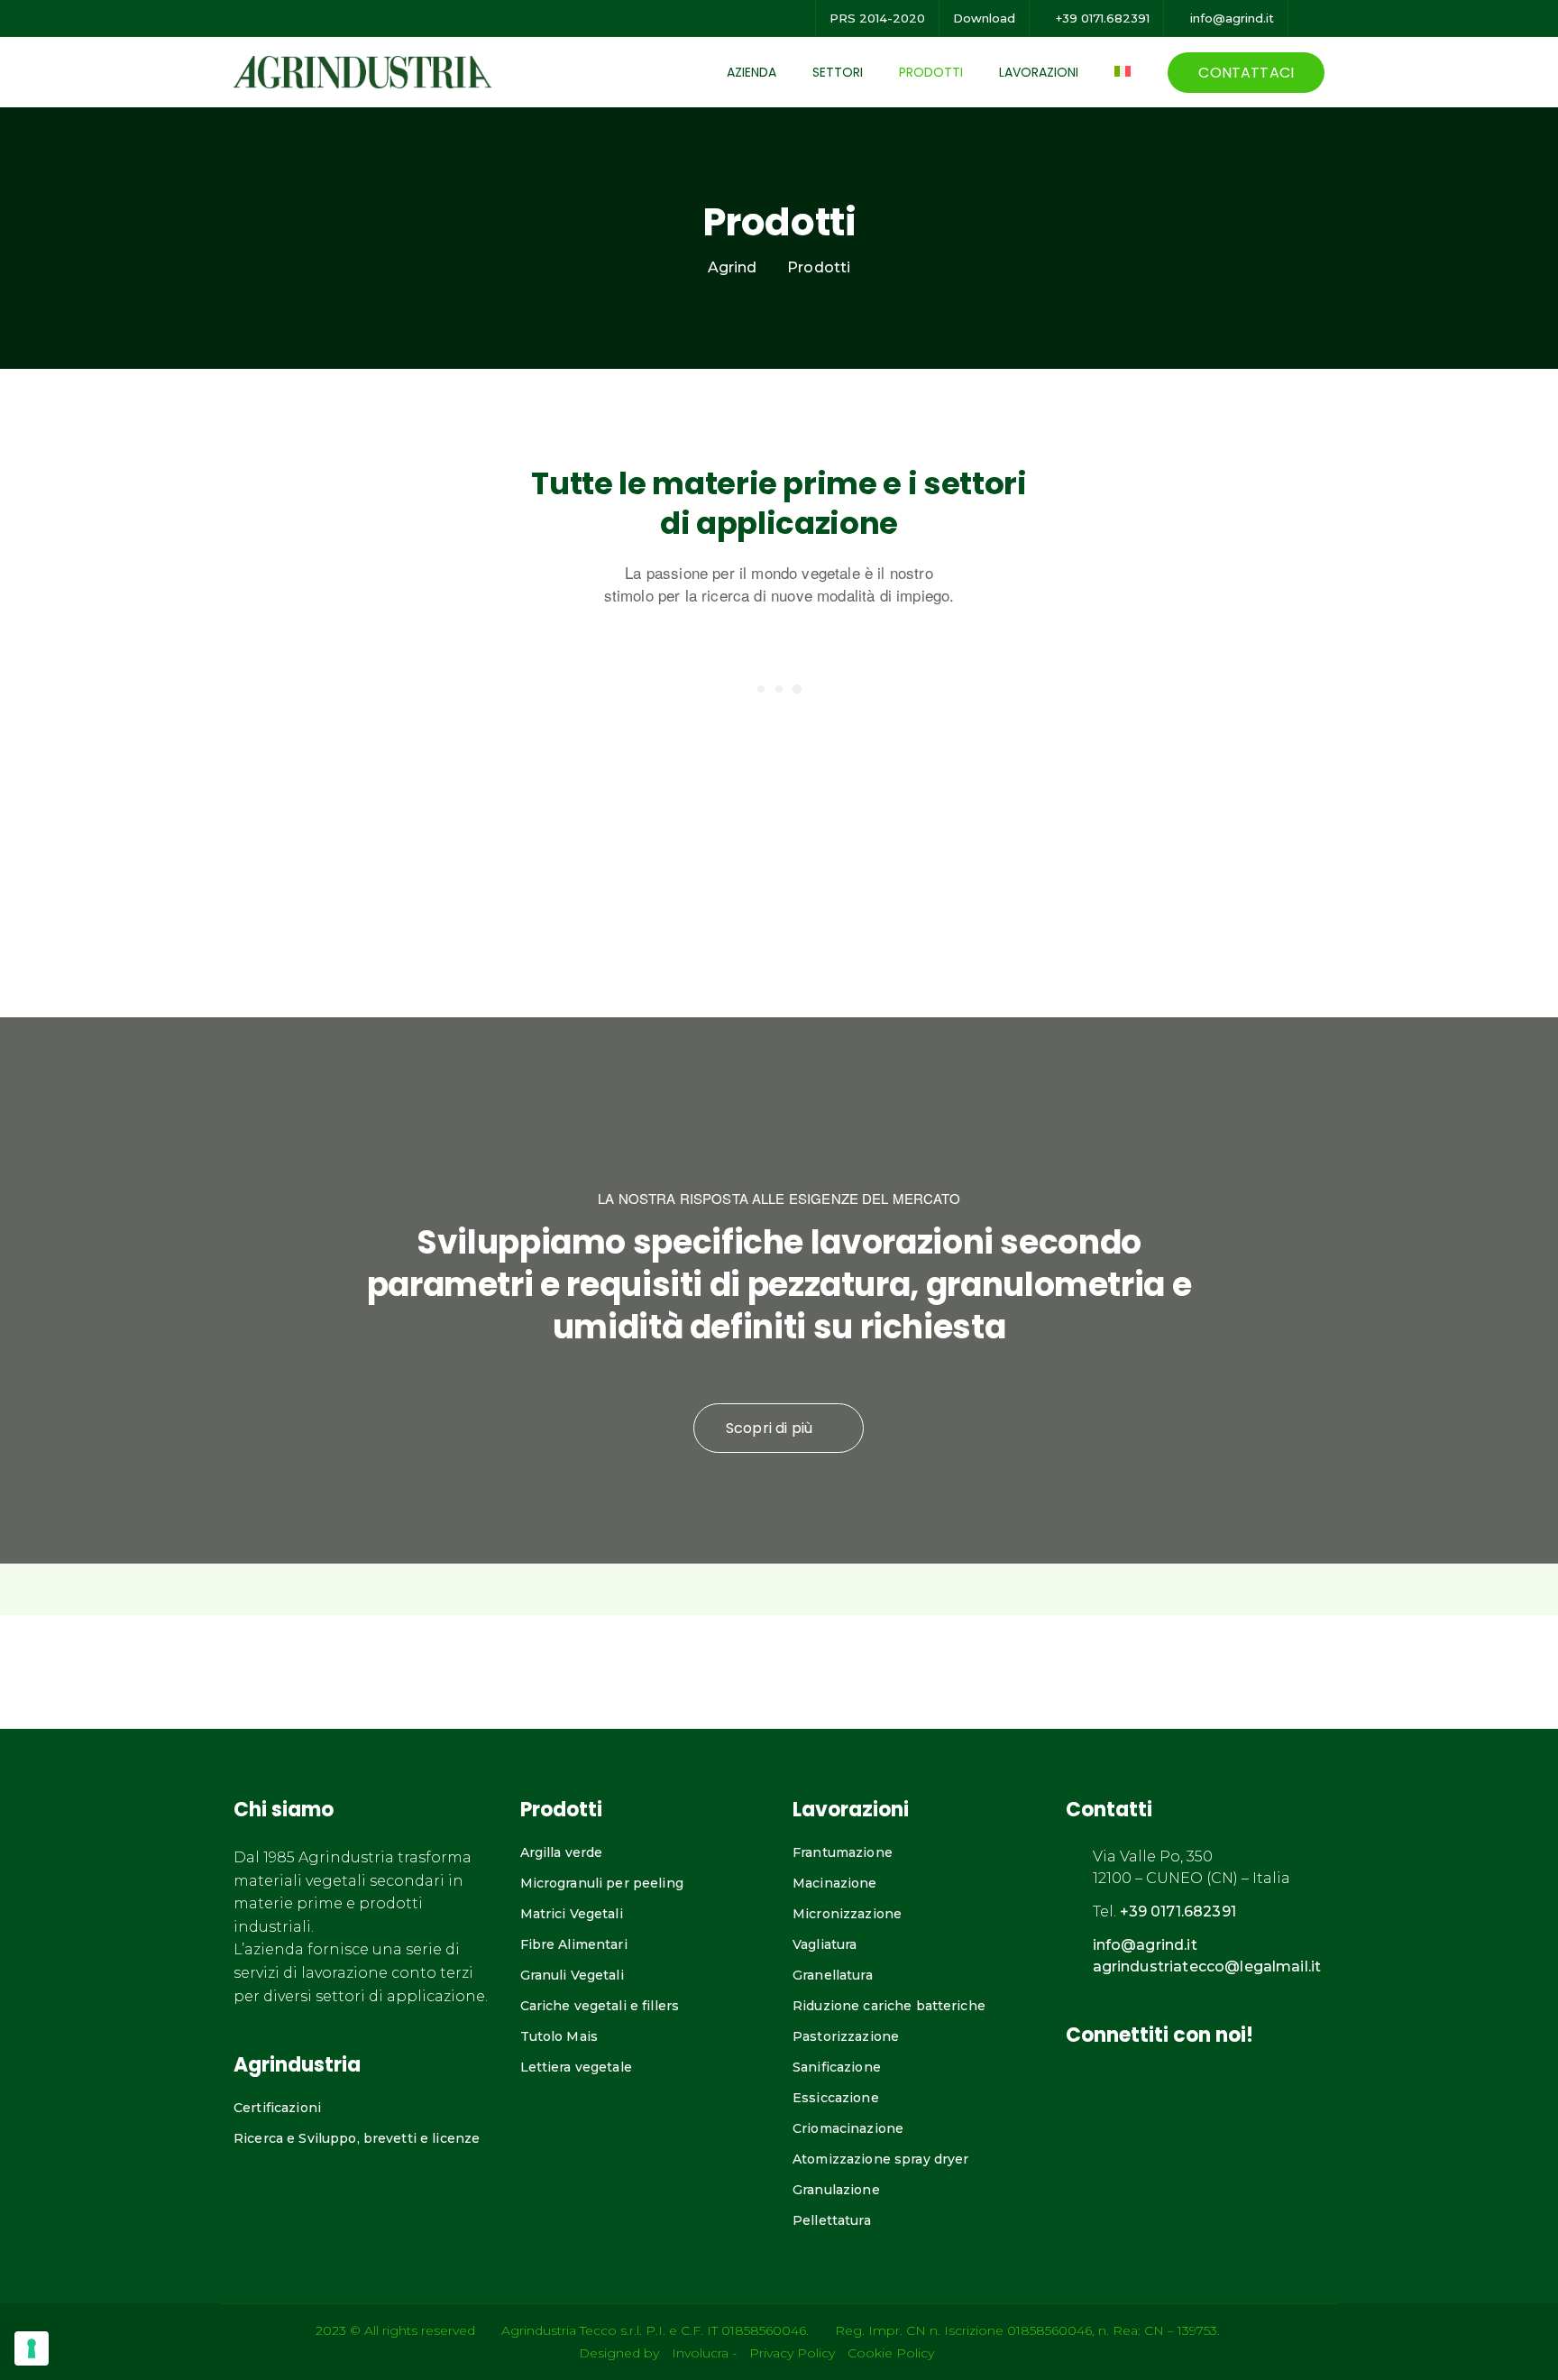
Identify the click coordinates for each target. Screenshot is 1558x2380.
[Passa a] (1128, 71)
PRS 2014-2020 (877, 18)
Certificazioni (277, 2108)
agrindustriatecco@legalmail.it (1207, 1966)
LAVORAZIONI (1039, 72)
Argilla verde (562, 1852)
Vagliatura (825, 1944)
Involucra (700, 2353)
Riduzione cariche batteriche (889, 2006)
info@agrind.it (1230, 18)
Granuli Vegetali (572, 1975)
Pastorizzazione (846, 2036)
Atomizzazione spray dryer (881, 2159)
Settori (838, 72)
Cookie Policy (891, 2353)
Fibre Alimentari (574, 1944)
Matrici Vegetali (572, 1914)
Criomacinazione (848, 2128)
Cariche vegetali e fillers (600, 2006)
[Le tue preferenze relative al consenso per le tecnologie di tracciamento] (32, 2348)
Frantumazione (843, 1852)
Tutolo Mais (559, 2036)
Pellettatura (832, 2220)
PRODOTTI (931, 72)
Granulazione (836, 2190)
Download (984, 18)
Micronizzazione (847, 1914)
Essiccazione (836, 2098)
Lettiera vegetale (576, 2067)
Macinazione (835, 1883)
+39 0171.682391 (1101, 18)
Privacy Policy (792, 2353)
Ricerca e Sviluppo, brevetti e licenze (357, 2138)
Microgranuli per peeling (602, 1883)
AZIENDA (752, 72)
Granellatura (833, 1975)
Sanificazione (837, 2067)
